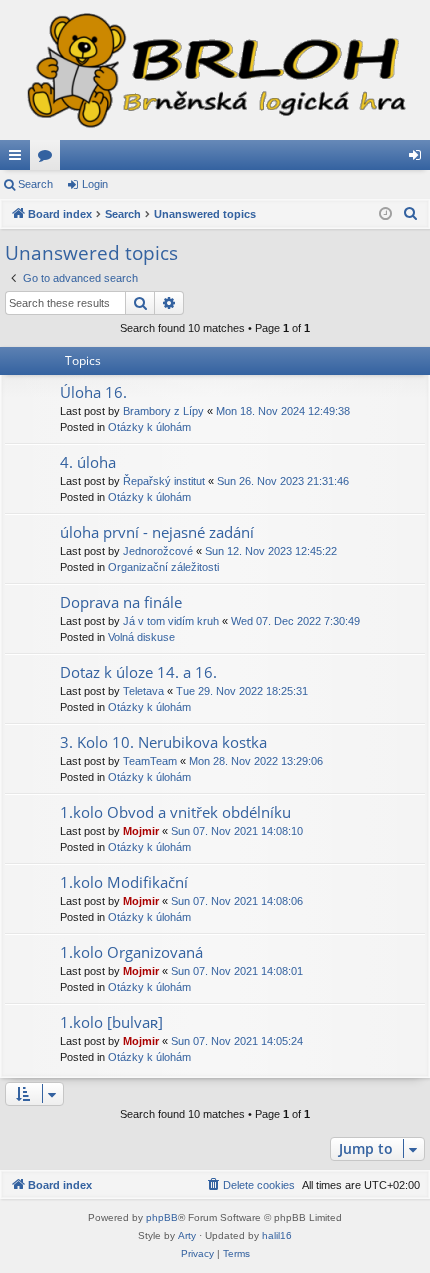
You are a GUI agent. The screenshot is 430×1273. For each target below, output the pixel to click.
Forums (49, 159)
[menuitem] (411, 214)
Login (95, 184)
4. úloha (88, 462)
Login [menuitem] (419, 159)
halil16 (277, 1235)
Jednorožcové (158, 551)
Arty (187, 1235)
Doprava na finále (121, 602)
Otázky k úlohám (149, 427)
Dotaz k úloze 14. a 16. (138, 672)
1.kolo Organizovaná (131, 952)
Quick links (19, 159)
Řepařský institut (164, 481)
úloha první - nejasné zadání (157, 532)
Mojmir (141, 831)
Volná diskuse (141, 637)
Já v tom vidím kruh (171, 621)
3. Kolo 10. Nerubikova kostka (163, 742)
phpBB (162, 1217)
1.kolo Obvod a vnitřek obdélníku (175, 812)
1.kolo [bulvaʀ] (111, 1022)
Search (35, 184)
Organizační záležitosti (163, 567)
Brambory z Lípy (163, 411)
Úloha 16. (93, 392)
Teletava (143, 691)
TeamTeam (150, 761)
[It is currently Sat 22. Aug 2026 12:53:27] (385, 214)
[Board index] (215, 70)
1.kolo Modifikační (124, 882)
